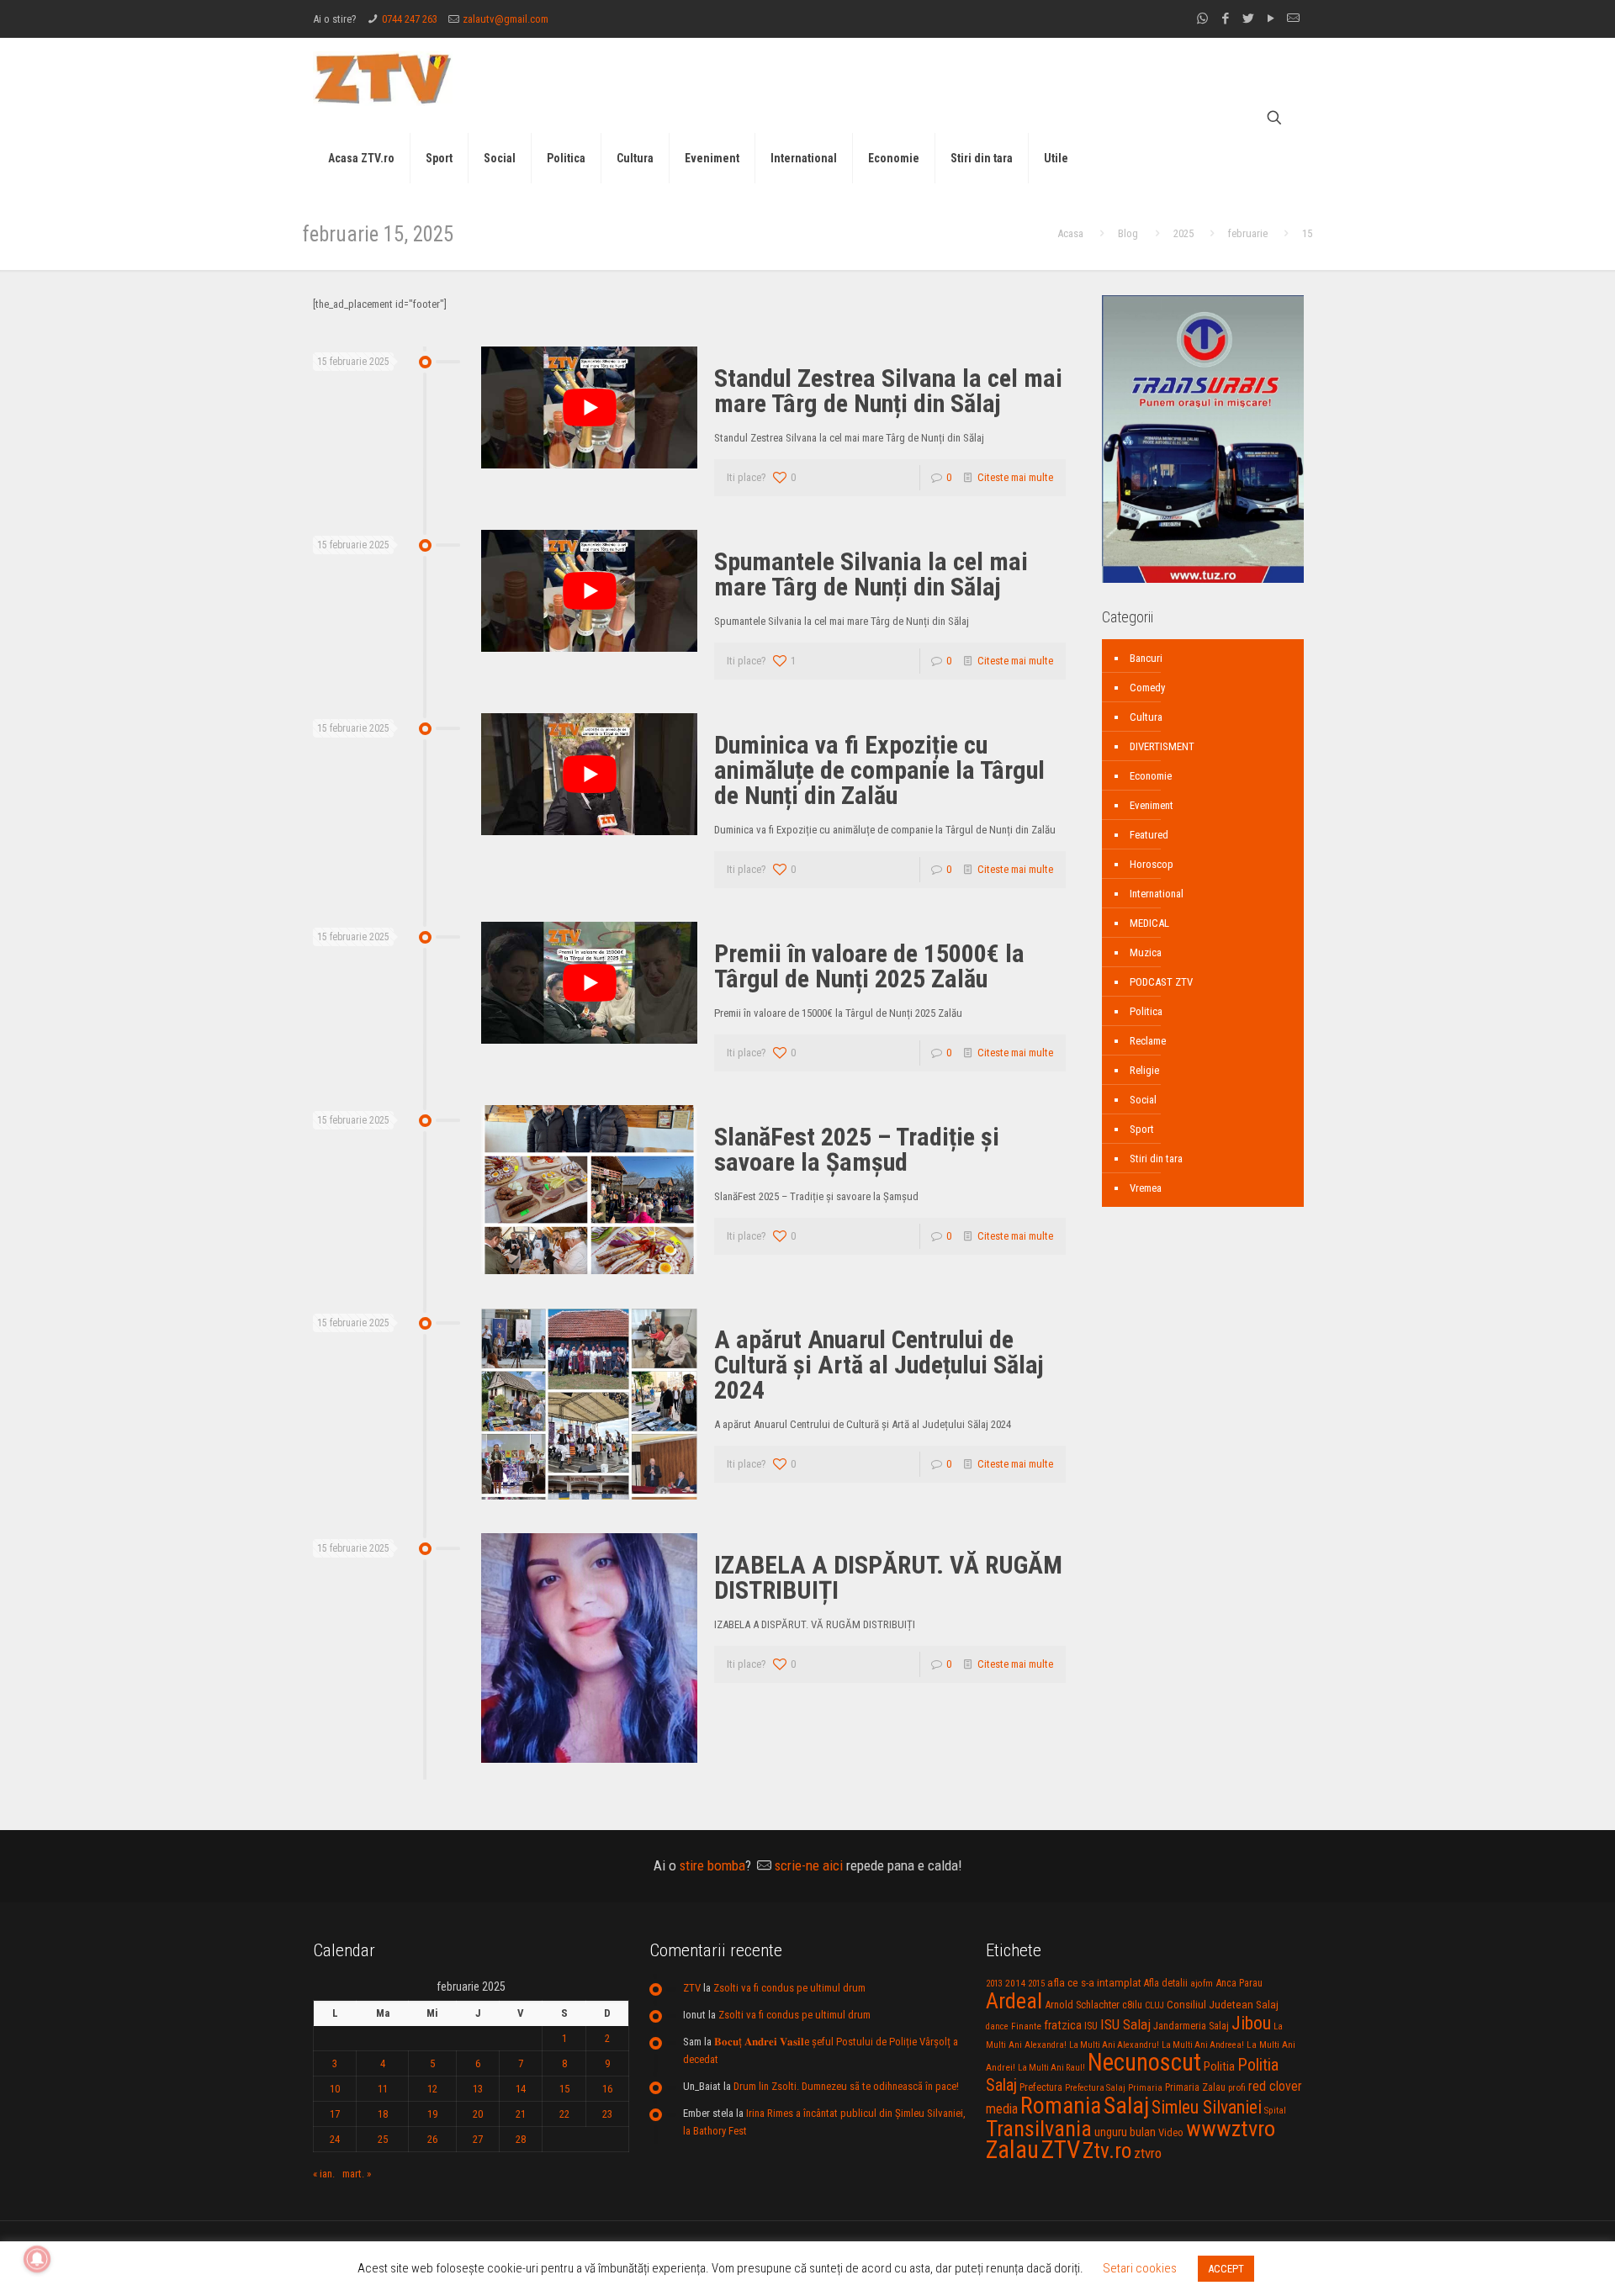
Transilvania (1039, 2129)
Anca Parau (1239, 1983)
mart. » (357, 2174)
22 (564, 2114)
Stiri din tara (1156, 1159)
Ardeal (1014, 2001)
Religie (1144, 1070)
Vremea (1146, 1188)
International (1157, 894)
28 (521, 2139)
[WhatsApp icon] (1202, 19)
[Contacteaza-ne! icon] (1293, 19)
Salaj (1126, 2106)
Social (1143, 1100)
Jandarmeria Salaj (1191, 2026)
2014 (1015, 1983)
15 (564, 2089)
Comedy (1147, 688)
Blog (1128, 233)
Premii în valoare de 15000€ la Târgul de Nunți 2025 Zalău (869, 966)
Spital (1275, 2110)
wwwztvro (1231, 2128)
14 (521, 2089)
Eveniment (1152, 805)
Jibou (1251, 2023)
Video (1171, 2132)
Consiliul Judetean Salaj (1223, 2004)
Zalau (1012, 2150)
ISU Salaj (1125, 2024)
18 (383, 2114)
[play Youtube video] (589, 407)
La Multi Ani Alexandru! (1114, 2045)
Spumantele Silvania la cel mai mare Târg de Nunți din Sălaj (871, 574)
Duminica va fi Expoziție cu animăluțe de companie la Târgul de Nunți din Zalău (879, 770)
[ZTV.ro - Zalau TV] (383, 78)
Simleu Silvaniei (1207, 2107)
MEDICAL (1149, 923)
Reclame (1148, 1041)
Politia (1219, 2066)
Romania (1061, 2106)
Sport (1142, 1129)
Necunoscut (1144, 2062)
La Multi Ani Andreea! (1203, 2045)
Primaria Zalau (1195, 2087)
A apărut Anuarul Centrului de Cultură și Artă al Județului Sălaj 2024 (879, 1365)
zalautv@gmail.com (506, 19)
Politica (1146, 1011)
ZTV (692, 1988)
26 (432, 2139)
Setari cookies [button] (1140, 2268)
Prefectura (1041, 2087)
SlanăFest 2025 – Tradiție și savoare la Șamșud (857, 1149)
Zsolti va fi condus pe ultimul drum (789, 1988)
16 (607, 2089)
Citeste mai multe (1015, 477)
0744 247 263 (410, 19)
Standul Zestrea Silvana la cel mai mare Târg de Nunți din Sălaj (888, 391)
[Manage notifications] (37, 2259)
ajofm (1202, 1984)
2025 (1183, 233)
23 (607, 2114)
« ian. (324, 2174)
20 (478, 2114)
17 (335, 2114)
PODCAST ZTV (1161, 982)
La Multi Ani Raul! (1051, 2068)
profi (1237, 2087)
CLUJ (1154, 2005)
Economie (1151, 776)
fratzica (1063, 2025)
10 (335, 2089)
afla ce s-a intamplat (1094, 1983)
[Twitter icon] (1248, 19)
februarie (1248, 233)
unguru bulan (1125, 2132)
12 (432, 2089)
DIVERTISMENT (1162, 746)
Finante (1026, 2026)
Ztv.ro (1107, 2151)
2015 (1036, 1984)
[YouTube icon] (1271, 19)
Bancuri (1146, 658)
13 (478, 2089)
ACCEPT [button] (1226, 2269)
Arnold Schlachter (1082, 2005)
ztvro (1148, 2153)
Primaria (1145, 2088)
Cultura (1146, 717)
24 (335, 2139)
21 (521, 2114)
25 (383, 2139)
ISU (1091, 2026)
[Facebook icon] (1225, 19)
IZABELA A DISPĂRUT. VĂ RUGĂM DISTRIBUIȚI (888, 1577)
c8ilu (1132, 2005)
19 (432, 2114)
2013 (994, 1984)
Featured (1149, 835)
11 (383, 2089)
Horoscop (1152, 864)
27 (478, 2139)
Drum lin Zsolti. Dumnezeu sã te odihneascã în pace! (846, 2086)
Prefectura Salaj (1095, 2088)
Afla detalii (1166, 1983)
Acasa (1070, 233)
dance (997, 2026)
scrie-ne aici (809, 1865)
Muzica (1146, 952)
